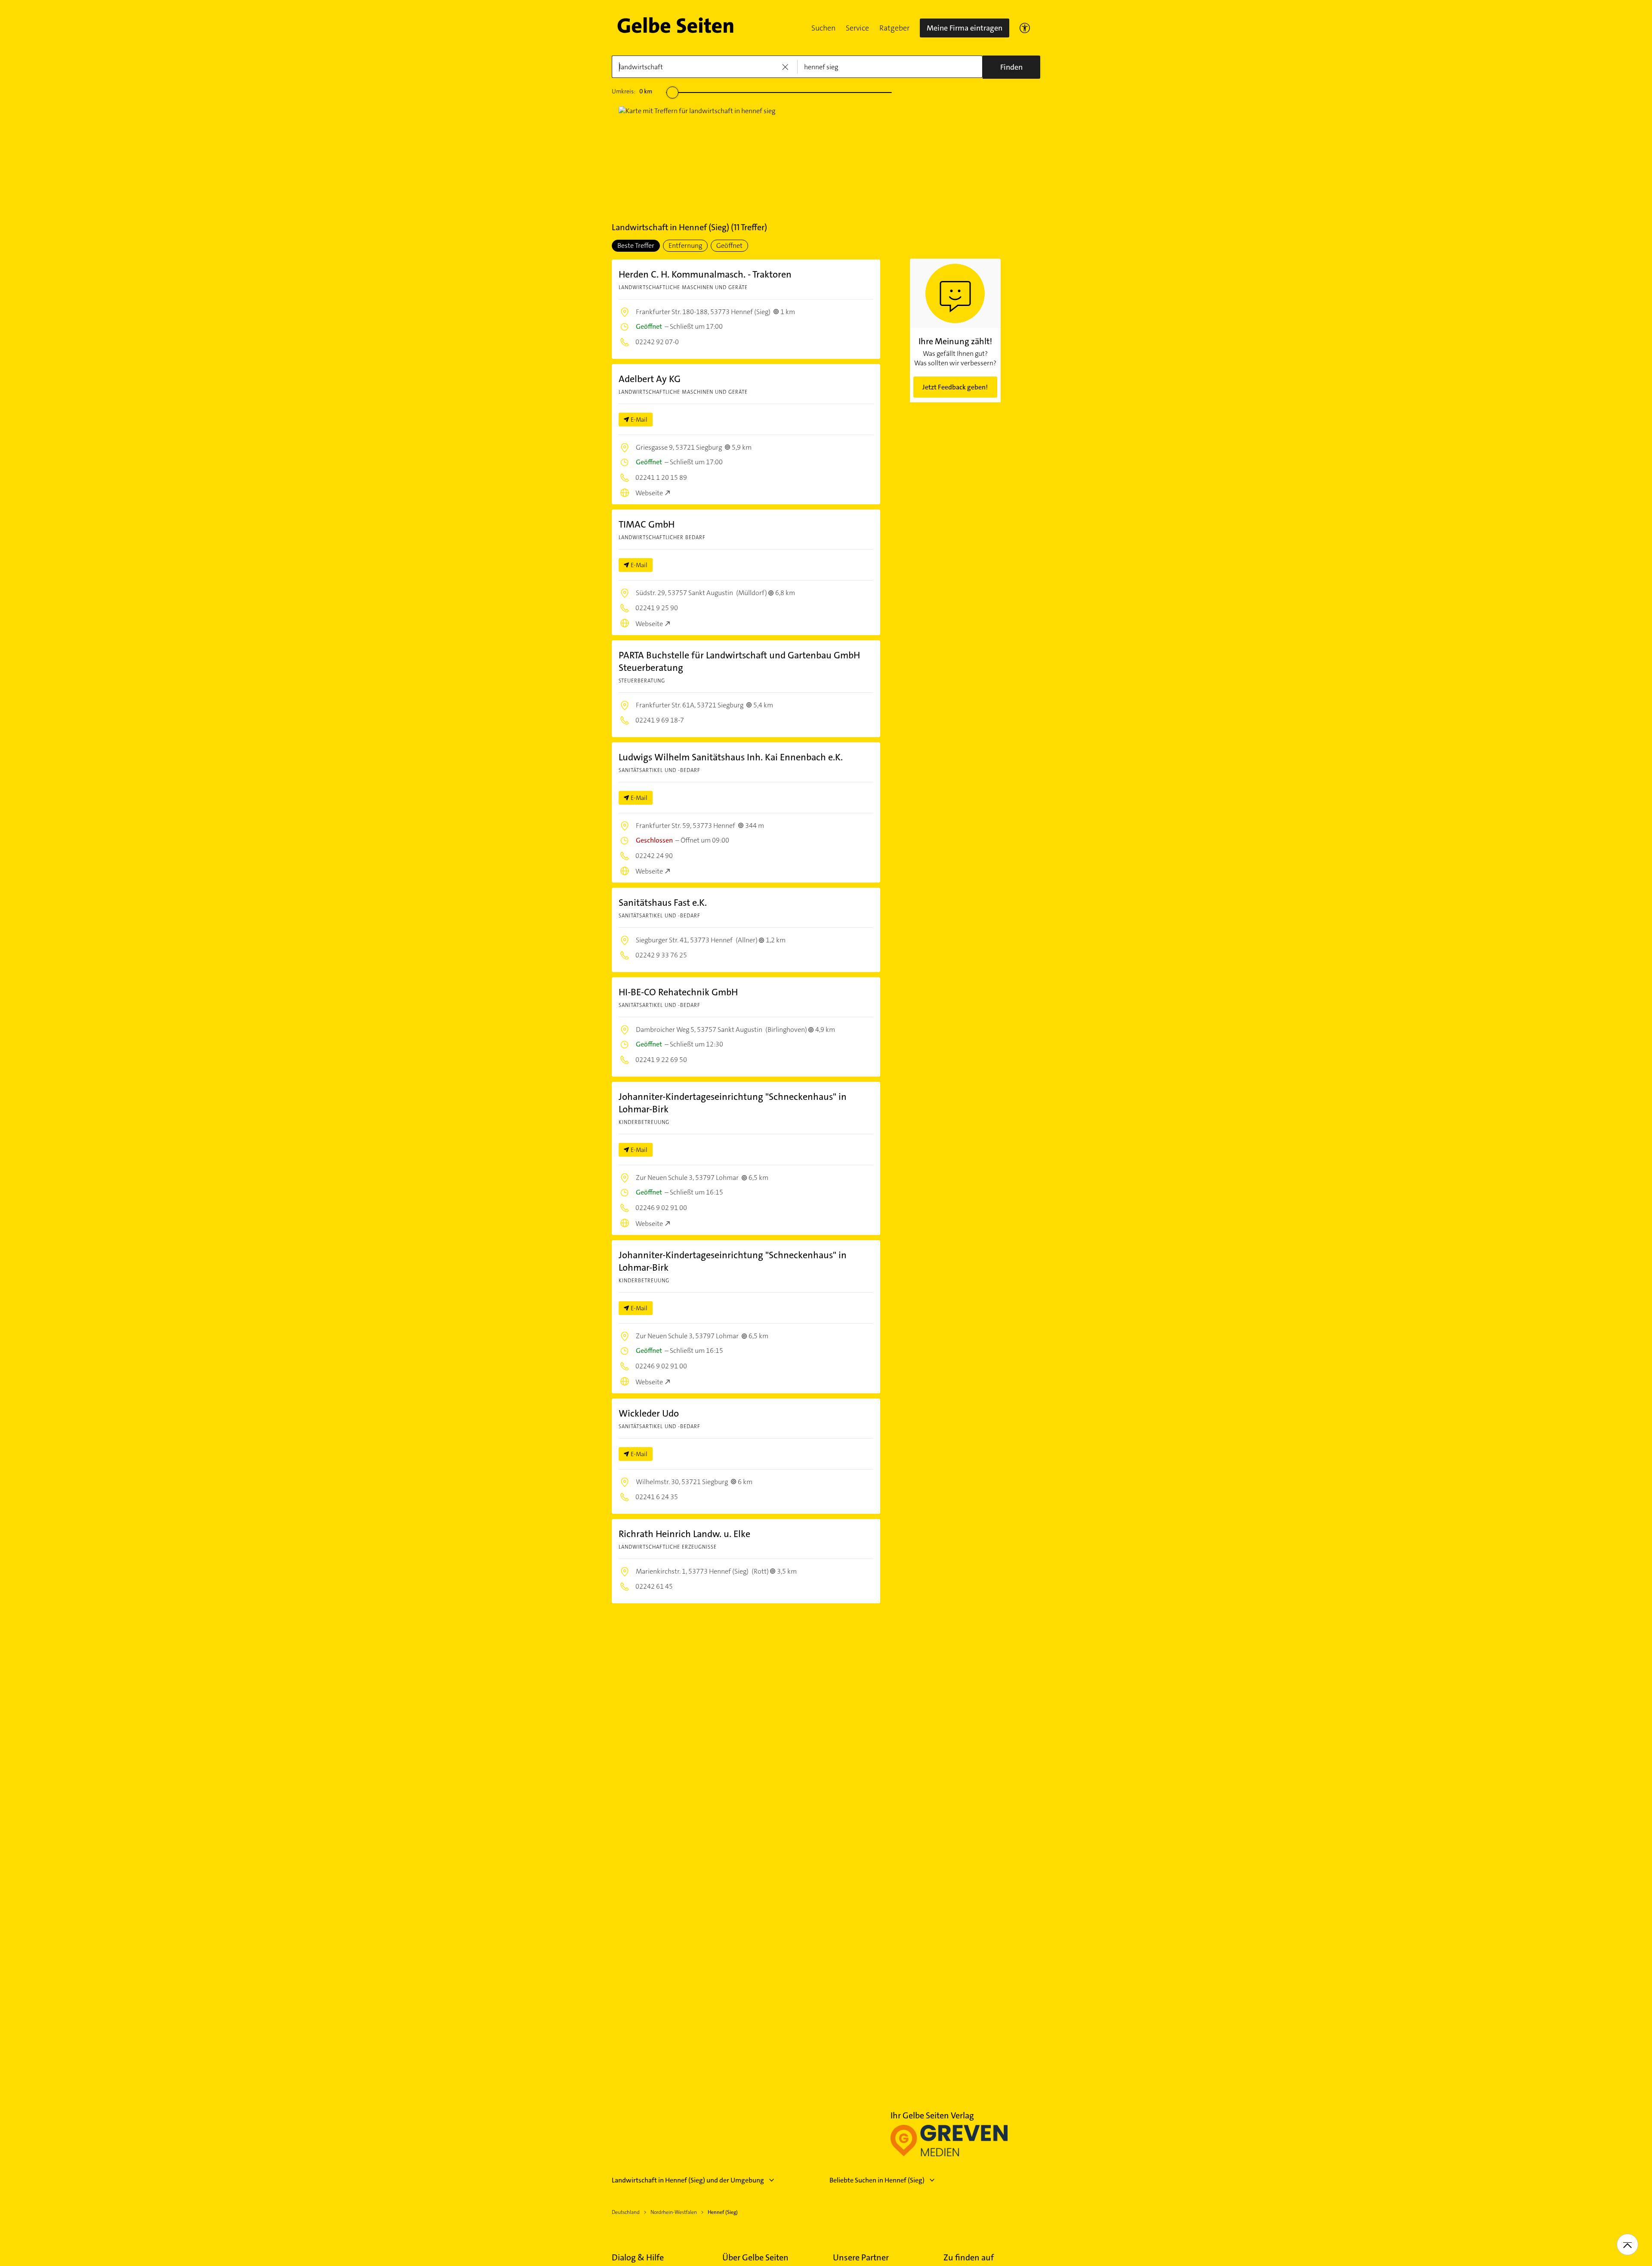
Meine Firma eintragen (965, 28)
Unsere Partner (861, 2257)
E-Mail (639, 420)
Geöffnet (729, 245)
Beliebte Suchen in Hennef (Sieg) (877, 2180)
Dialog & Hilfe (638, 2257)
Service (857, 28)
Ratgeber (894, 28)
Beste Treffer (636, 245)
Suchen (823, 28)
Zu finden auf (969, 2257)
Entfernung (685, 245)
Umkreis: (632, 91)
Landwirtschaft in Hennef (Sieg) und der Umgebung (688, 2180)
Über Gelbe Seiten (755, 2257)
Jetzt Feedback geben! (955, 387)
